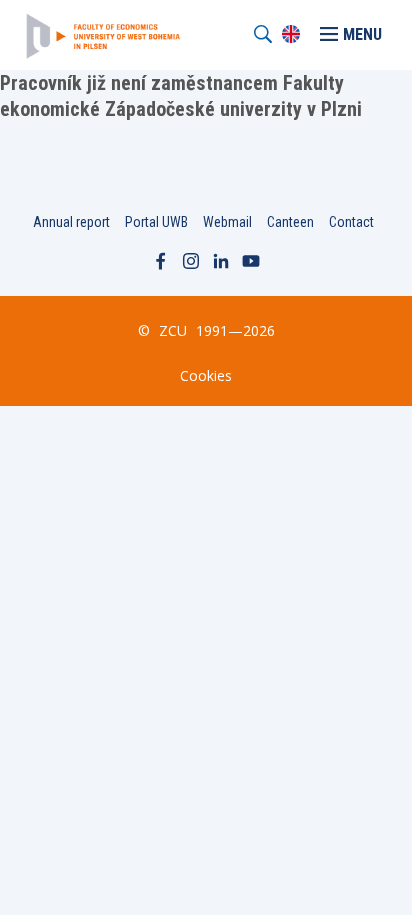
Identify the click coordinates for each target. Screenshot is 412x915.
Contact (351, 222)
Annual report (71, 222)
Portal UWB (156, 222)
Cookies (206, 375)
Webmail (227, 222)
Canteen (290, 222)
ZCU (173, 330)
